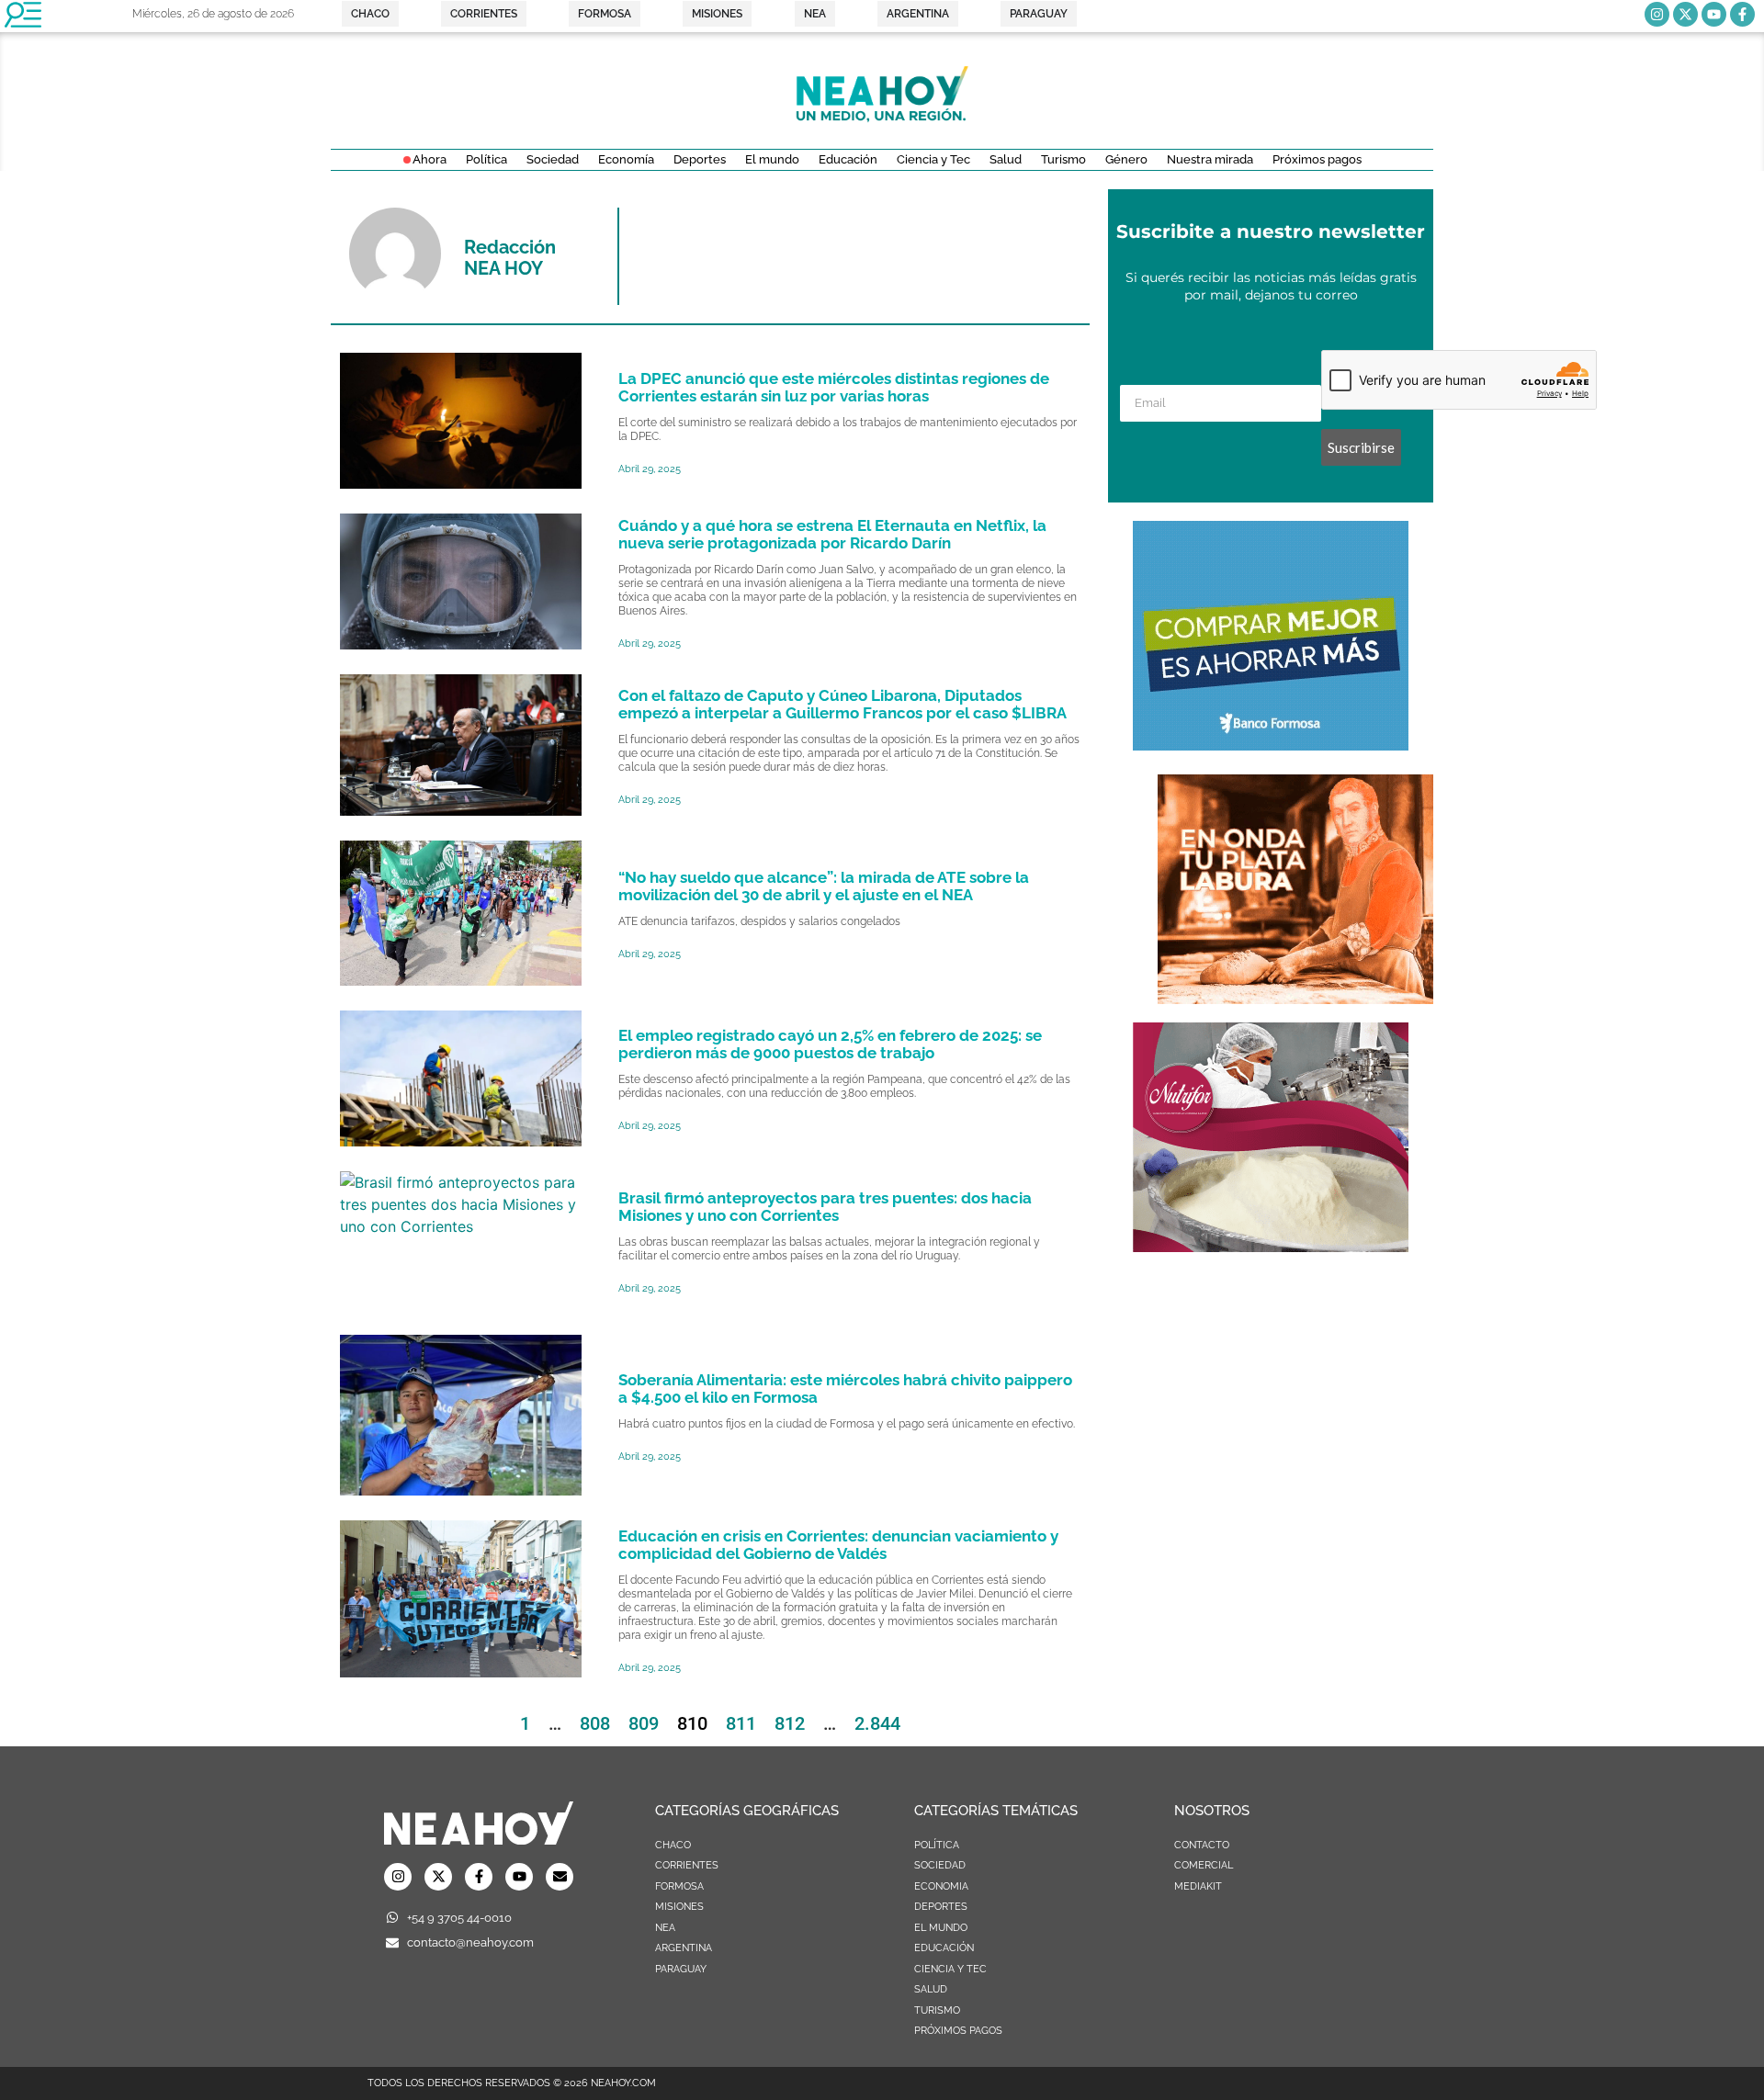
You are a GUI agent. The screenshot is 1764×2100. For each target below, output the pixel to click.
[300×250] (1271, 745)
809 (644, 1723)
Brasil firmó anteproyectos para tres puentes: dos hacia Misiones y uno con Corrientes (825, 1207)
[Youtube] (1714, 14)
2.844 (877, 1723)
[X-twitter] (1685, 14)
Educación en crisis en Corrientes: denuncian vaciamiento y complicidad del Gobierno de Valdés (838, 1545)
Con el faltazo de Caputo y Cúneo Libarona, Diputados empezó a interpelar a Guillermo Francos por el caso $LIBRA (842, 704)
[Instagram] (1657, 14)
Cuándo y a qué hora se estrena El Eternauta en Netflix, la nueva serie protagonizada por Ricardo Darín (832, 534)
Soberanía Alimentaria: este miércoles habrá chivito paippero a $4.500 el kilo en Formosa (845, 1389)
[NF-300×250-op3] (1271, 1247)
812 (790, 1723)
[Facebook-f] (1742, 14)
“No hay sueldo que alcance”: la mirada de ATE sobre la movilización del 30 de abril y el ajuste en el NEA (824, 886)
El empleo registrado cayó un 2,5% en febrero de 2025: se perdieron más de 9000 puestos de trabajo (830, 1044)
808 (595, 1723)
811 (741, 1723)
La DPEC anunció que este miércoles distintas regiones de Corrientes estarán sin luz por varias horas (834, 387)
